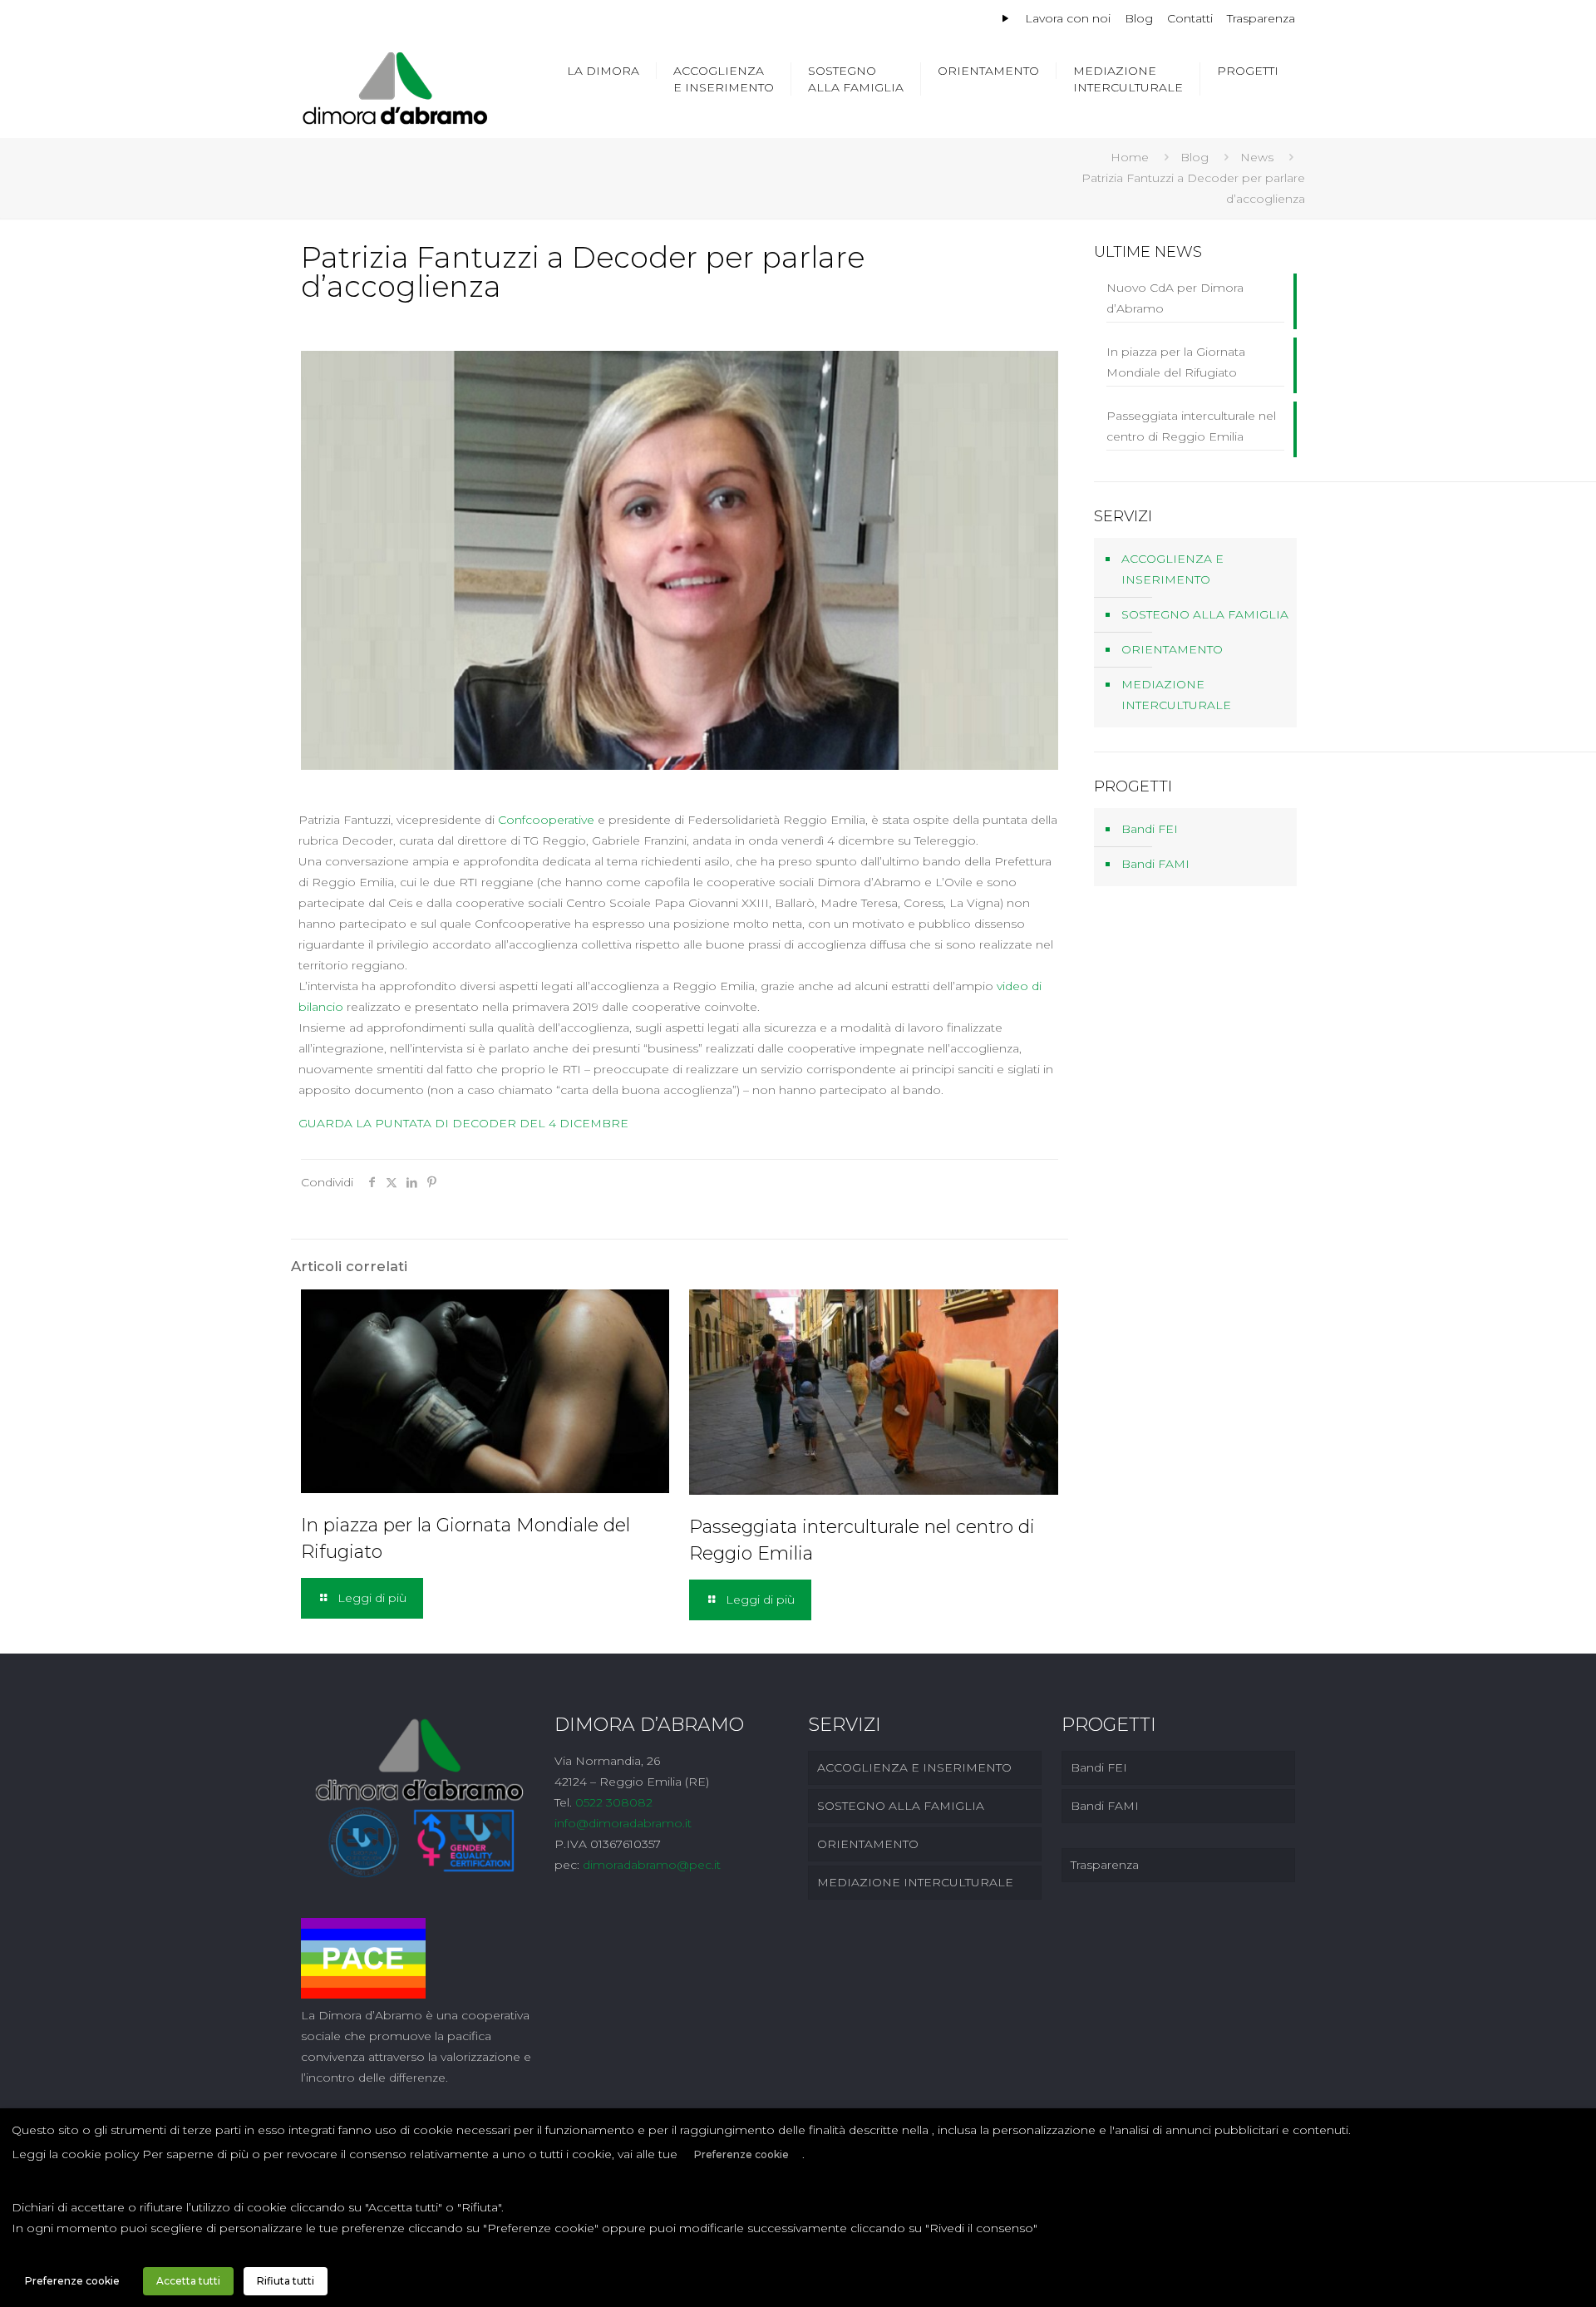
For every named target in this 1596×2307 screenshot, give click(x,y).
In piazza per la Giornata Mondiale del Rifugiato (1176, 362)
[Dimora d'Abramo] (395, 87)
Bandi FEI (1150, 829)
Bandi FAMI (1155, 864)
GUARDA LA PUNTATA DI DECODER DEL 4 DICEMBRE (463, 1123)
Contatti (1190, 18)
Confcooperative (546, 820)
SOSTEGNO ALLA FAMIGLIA (1205, 614)
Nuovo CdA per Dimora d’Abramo (1175, 298)
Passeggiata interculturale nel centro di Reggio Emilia (1191, 426)
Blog (1139, 18)
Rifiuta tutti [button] (286, 2281)
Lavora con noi (1068, 18)
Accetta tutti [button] (188, 2281)
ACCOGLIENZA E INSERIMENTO (1172, 569)
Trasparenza (1261, 18)
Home (1130, 157)
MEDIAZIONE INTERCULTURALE (1176, 695)
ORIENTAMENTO (1172, 649)
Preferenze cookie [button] (741, 2154)
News (1257, 157)
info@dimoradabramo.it (623, 1823)
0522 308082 (614, 1802)
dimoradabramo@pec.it (652, 1865)
